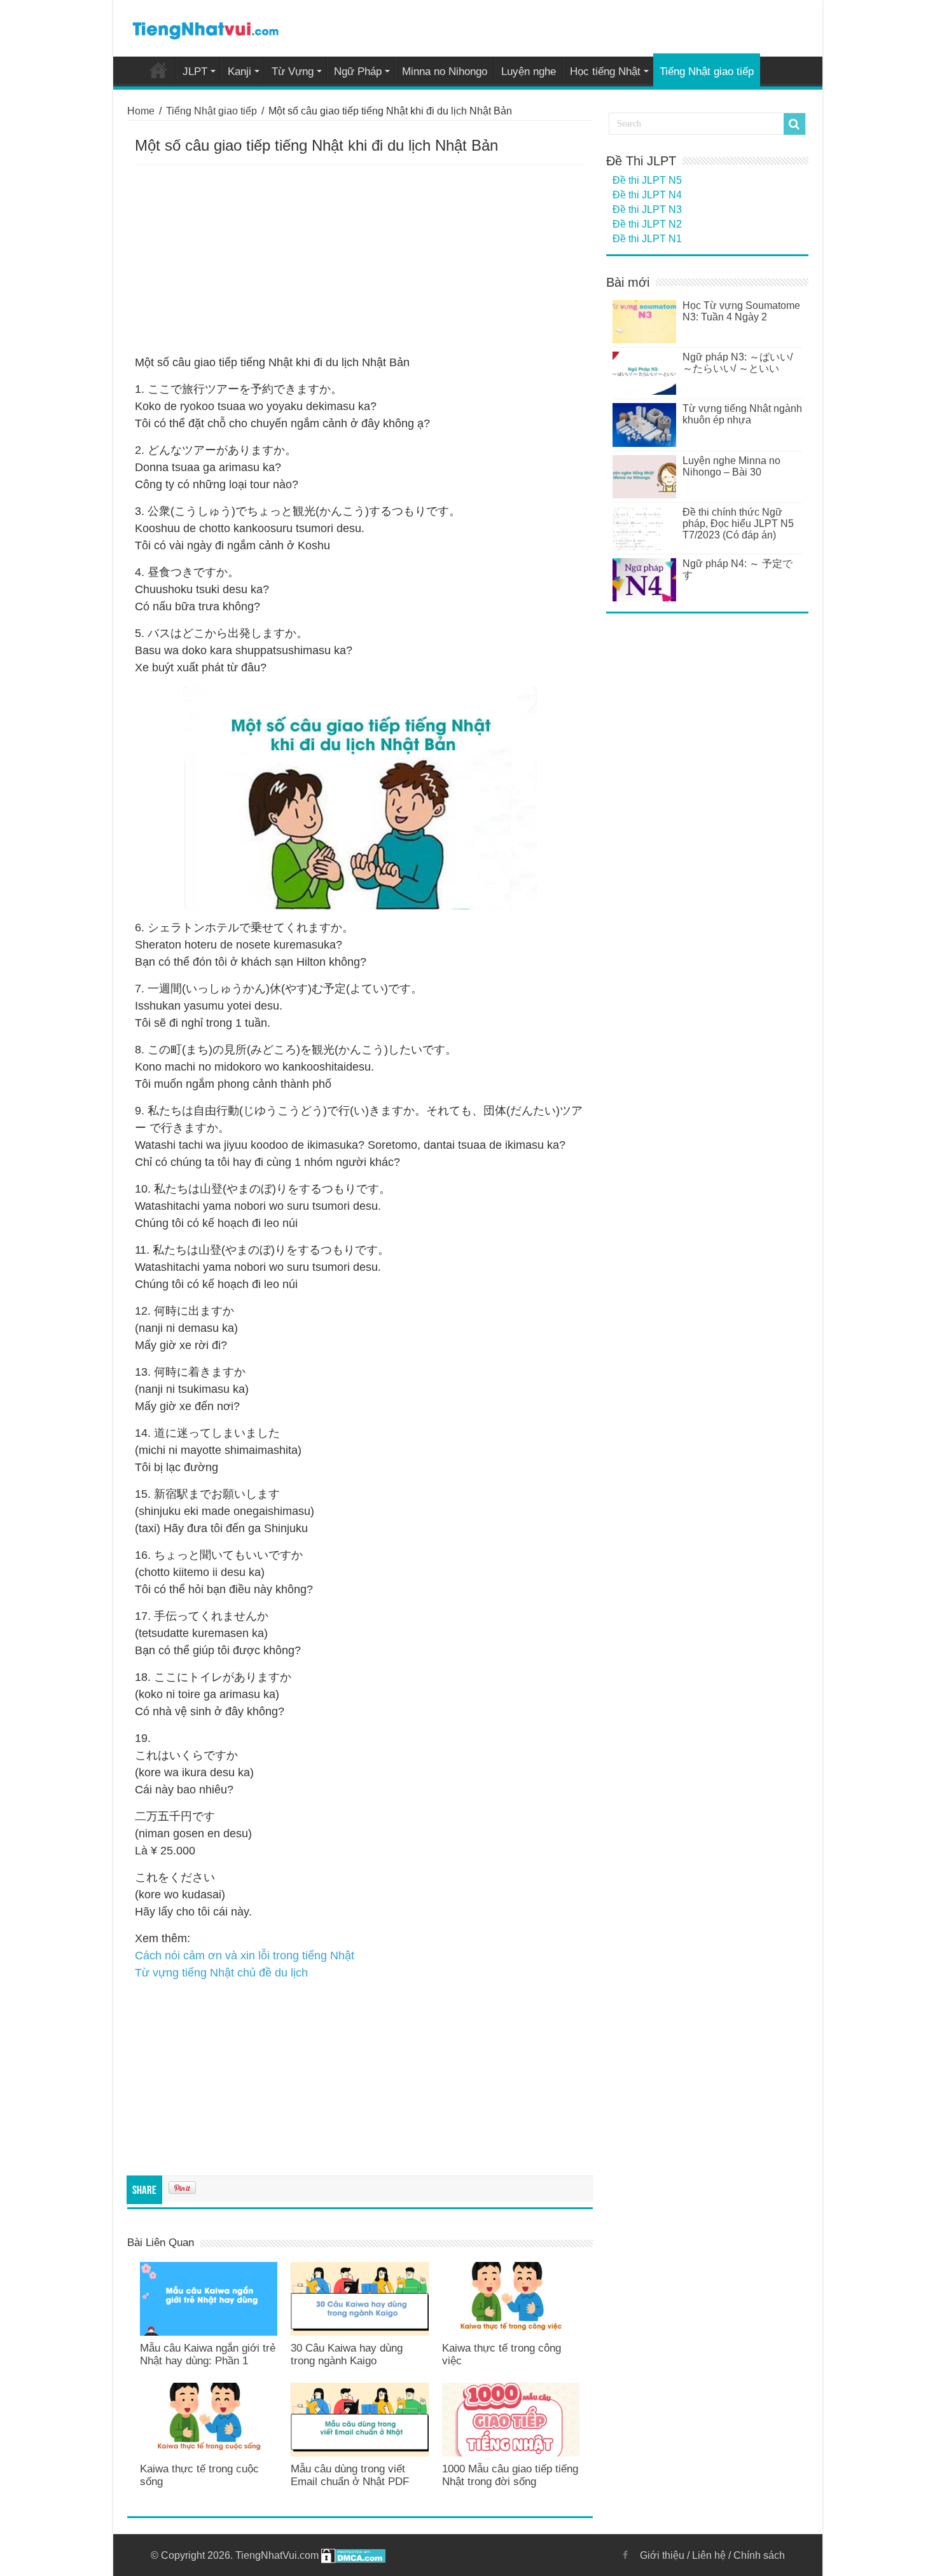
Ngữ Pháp (358, 72)
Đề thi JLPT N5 (647, 180)
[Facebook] (625, 2555)
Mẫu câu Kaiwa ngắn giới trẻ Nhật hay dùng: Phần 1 (208, 2354)
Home (158, 70)
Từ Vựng (293, 72)
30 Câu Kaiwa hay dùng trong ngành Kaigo (347, 2354)
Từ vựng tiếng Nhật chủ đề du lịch (221, 1973)
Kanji (239, 72)
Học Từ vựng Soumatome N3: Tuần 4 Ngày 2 (741, 311)
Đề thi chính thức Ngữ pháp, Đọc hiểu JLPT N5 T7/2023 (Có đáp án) (738, 524)
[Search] (794, 124)
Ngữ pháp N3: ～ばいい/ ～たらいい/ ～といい (738, 363)
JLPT (195, 72)
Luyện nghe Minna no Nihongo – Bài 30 (731, 466)
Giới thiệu (662, 2555)
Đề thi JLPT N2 (647, 224)
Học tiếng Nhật (605, 72)
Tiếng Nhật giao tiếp (707, 72)
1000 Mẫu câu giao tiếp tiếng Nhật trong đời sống (510, 2475)
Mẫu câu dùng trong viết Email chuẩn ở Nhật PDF (350, 2475)
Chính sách (759, 2555)
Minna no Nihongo (445, 72)
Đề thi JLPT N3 (647, 209)
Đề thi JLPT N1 (647, 239)
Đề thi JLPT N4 (647, 195)
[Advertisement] (360, 260)
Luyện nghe (529, 72)
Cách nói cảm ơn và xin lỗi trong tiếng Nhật (245, 1956)
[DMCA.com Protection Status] (353, 2555)
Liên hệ (709, 2555)
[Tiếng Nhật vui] (205, 28)
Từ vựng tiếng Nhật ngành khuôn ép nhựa (742, 414)
